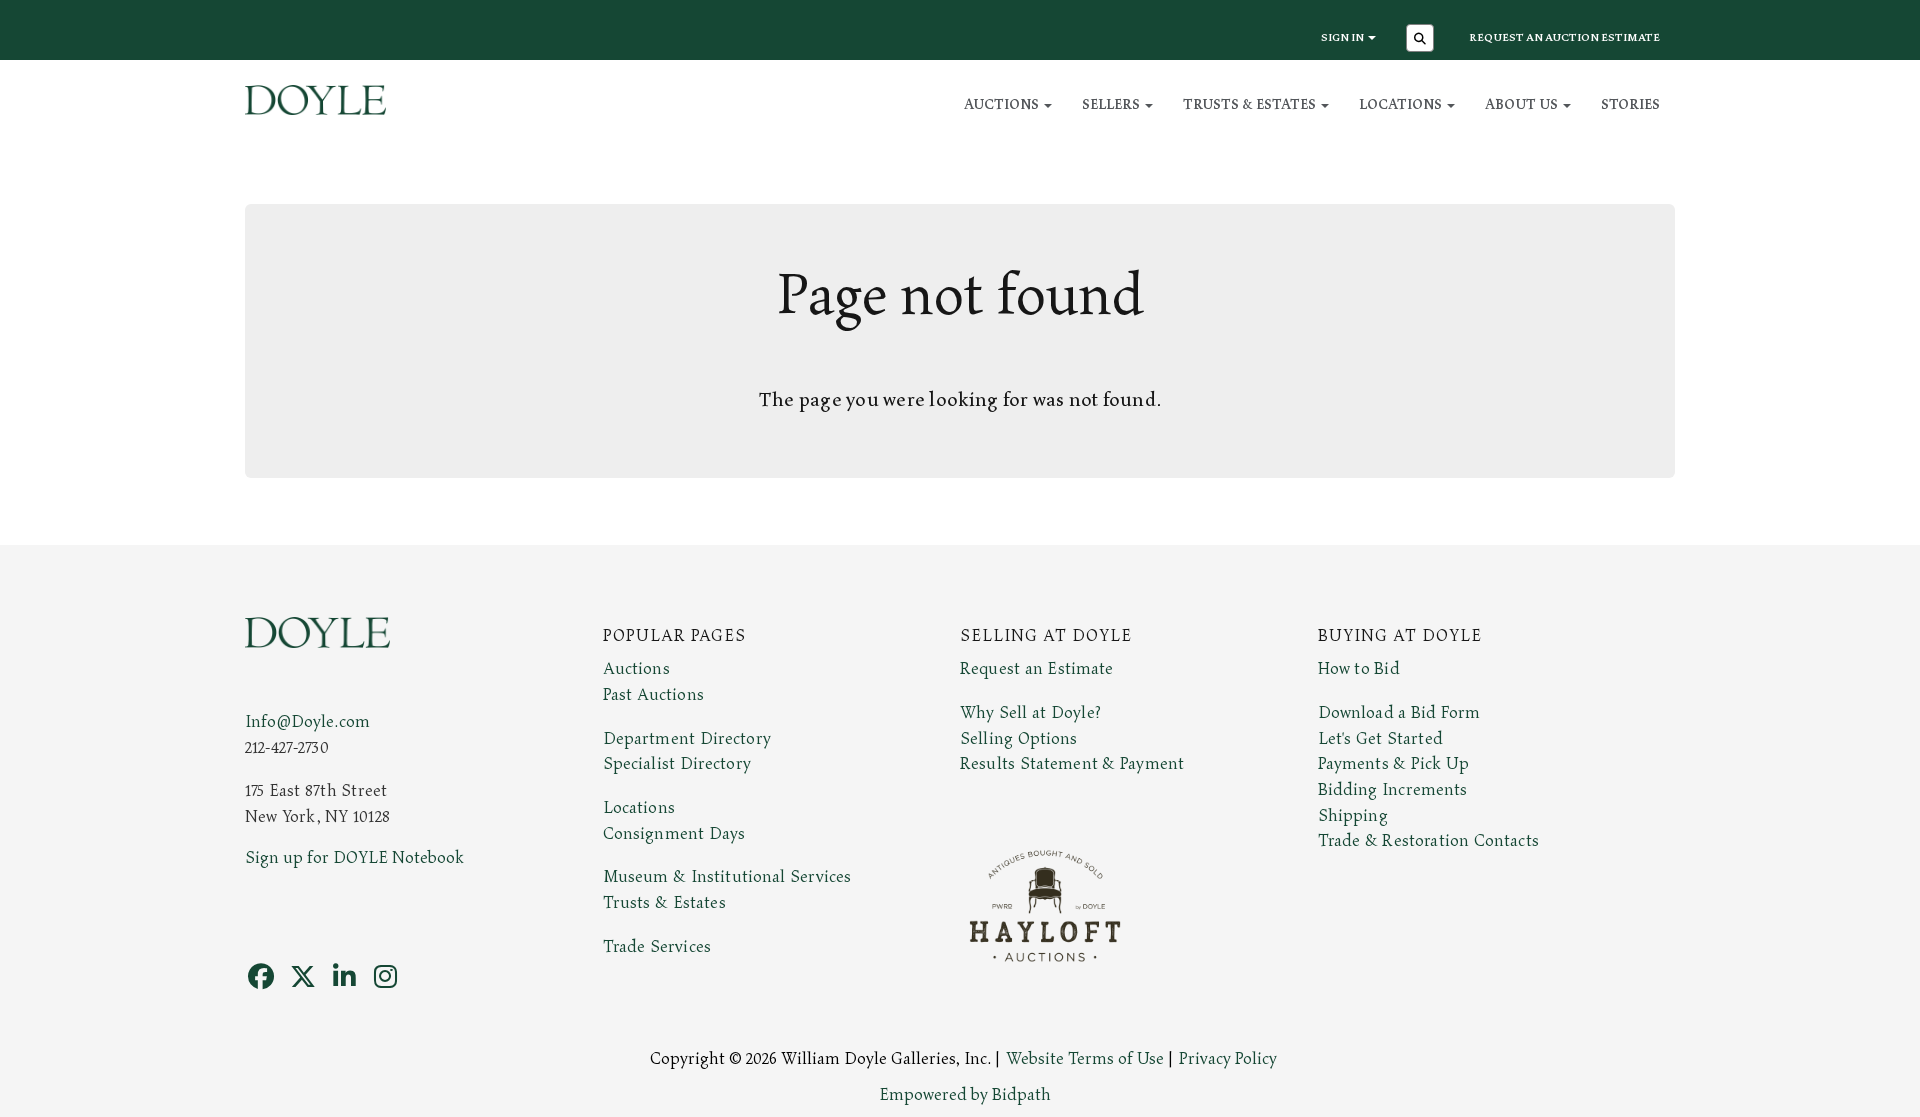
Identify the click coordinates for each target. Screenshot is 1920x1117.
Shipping (1353, 816)
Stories (1630, 104)
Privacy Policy (1228, 1059)
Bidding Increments (1393, 790)
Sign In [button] (1343, 37)
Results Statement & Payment (1072, 764)
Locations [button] (1402, 104)
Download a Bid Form (1399, 713)
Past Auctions (653, 695)
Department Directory (687, 739)
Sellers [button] (1112, 104)
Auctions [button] (1003, 104)
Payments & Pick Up (1394, 764)
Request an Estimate (1037, 669)
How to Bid (1359, 669)
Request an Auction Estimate (1564, 37)
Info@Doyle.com (307, 722)
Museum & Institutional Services (727, 877)
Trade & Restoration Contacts (1428, 841)
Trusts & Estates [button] (1251, 104)
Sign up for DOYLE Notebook (354, 858)
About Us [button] (1523, 104)
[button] (1422, 40)
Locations (639, 808)
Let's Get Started (1380, 739)
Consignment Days (674, 834)
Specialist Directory (677, 764)
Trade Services (657, 947)
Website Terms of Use (1085, 1059)
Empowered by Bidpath (965, 1095)
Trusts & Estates (664, 903)
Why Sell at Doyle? (1030, 713)
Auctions (636, 669)
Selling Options (1019, 739)
